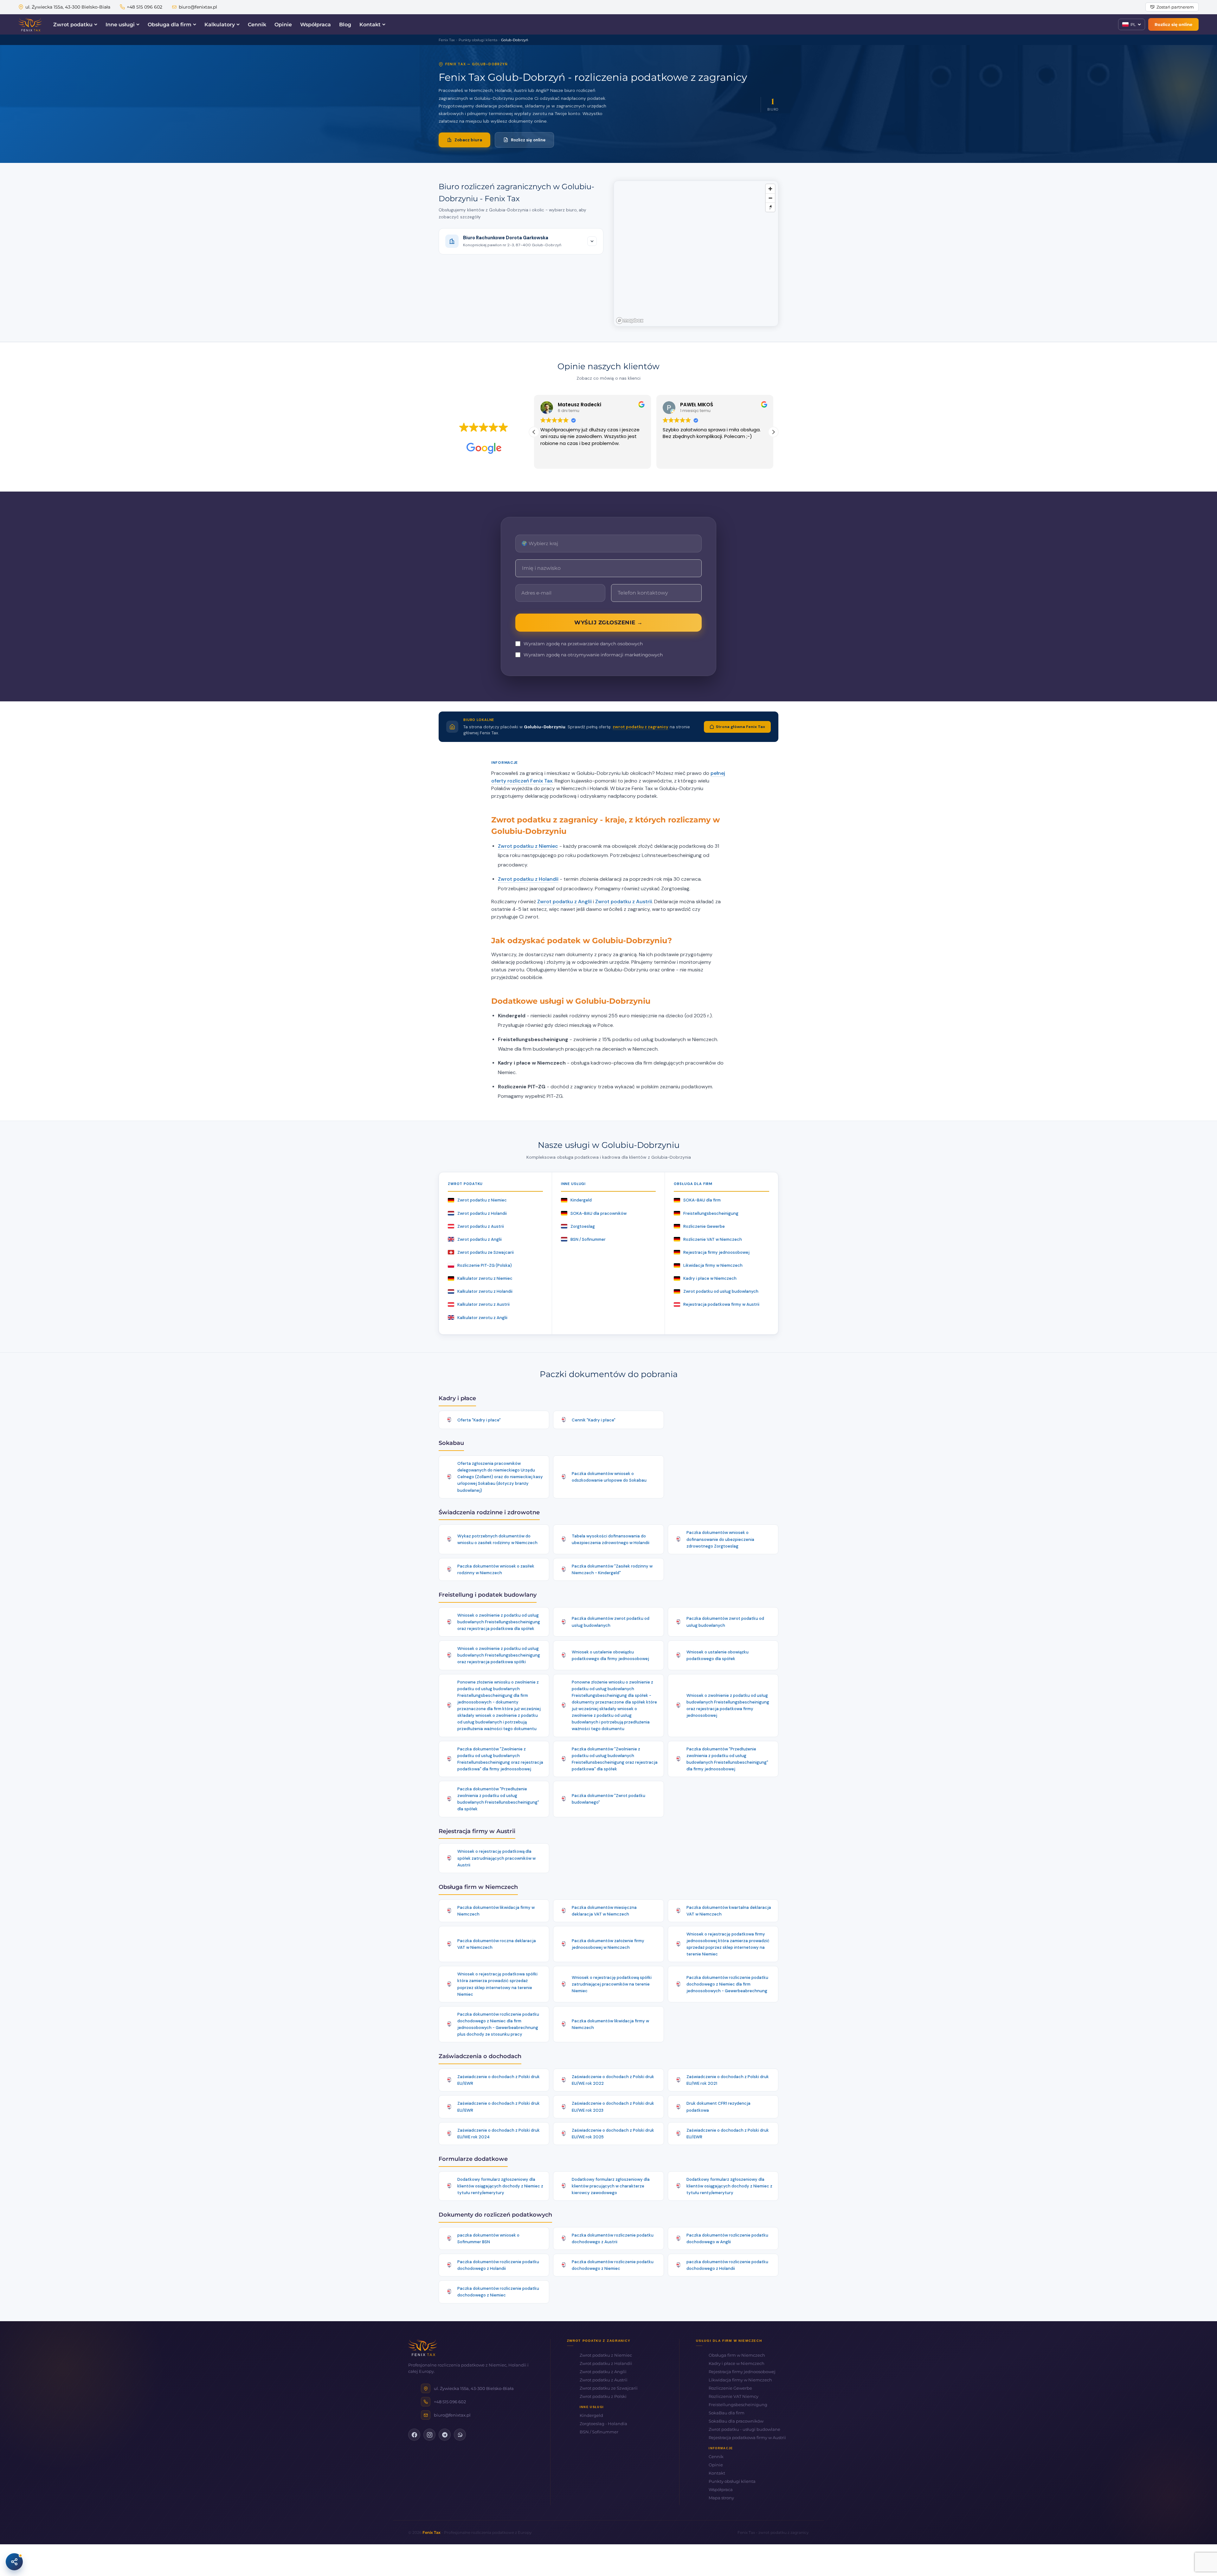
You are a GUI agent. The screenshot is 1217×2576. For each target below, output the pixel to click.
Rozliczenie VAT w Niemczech (713, 1239)
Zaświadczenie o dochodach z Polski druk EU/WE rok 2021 (728, 2080)
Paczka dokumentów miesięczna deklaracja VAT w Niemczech (604, 1911)
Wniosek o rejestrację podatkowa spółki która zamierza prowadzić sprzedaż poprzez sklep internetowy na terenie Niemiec (497, 1984)
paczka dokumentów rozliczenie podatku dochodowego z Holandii (727, 2265)
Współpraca (316, 25)
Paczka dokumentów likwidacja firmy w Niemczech (496, 1911)
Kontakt (370, 25)
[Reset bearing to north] (770, 207)
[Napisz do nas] (14, 2562)
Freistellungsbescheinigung (711, 1213)
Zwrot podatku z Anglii (564, 902)
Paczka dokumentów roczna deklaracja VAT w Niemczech (497, 1944)
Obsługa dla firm (170, 25)
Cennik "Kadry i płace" (594, 1420)
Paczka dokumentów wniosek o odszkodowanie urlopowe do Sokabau (609, 1477)
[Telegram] (445, 2435)
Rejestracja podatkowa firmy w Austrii (721, 1304)
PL (1133, 24)
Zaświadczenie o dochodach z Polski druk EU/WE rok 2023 (613, 2107)
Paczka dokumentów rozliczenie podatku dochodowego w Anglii (727, 2238)
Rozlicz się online (1173, 24)
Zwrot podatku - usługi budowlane (744, 2429)
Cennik (257, 25)
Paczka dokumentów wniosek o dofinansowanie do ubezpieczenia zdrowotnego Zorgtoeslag (720, 1539)
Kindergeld (581, 1200)
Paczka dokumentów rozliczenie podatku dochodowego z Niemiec (613, 2265)
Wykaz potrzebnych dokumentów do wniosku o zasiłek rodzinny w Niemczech (497, 1539)
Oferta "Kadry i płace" (479, 1420)
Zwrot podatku (73, 25)
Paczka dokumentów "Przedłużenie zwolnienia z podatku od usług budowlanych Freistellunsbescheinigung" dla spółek (498, 1799)
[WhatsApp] (460, 2435)
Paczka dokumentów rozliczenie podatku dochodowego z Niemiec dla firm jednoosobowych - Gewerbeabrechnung (727, 1984)
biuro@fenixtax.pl (198, 7)
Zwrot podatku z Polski (603, 2396)
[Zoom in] (770, 189)
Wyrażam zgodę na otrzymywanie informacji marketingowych (593, 655)
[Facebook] (414, 2435)
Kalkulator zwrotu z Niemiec (485, 1278)
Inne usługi (120, 25)
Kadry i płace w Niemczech (710, 1278)
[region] (696, 254)
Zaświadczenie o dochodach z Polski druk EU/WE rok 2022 (613, 2080)
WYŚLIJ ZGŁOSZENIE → (608, 622)
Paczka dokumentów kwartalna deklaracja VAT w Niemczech (729, 1911)
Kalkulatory (220, 25)
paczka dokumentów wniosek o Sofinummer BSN (488, 2238)
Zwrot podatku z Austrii (624, 902)
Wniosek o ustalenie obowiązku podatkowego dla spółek (718, 1655)
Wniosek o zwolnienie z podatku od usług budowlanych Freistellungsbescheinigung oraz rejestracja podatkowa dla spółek (499, 1622)
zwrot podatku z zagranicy (641, 727)
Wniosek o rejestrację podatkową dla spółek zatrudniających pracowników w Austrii (496, 1858)
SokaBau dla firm (727, 2413)
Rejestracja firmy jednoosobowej (716, 1252)
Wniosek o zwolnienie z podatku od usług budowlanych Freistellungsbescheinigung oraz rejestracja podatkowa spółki (499, 1655)
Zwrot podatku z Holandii (528, 879)
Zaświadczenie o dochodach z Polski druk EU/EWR (499, 2080)
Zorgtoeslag (583, 1226)
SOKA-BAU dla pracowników (599, 1213)
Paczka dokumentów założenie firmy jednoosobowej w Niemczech (608, 1944)
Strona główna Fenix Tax (741, 727)
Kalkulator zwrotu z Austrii (483, 1304)
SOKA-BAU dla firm (702, 1200)
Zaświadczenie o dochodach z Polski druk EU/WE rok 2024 (499, 2134)
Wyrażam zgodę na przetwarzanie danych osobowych (583, 644)
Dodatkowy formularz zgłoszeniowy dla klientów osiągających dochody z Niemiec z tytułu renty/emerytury (500, 2186)
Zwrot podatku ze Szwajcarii (486, 1252)
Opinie (283, 25)
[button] (773, 432)
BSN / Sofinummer (588, 1239)
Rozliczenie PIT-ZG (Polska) (485, 1265)
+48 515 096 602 (145, 7)
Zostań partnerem (1175, 7)
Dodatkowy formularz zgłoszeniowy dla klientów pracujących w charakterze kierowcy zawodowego (611, 2186)
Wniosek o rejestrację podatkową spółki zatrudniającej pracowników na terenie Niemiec (612, 1984)
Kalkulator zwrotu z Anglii (482, 1318)
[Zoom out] (770, 198)
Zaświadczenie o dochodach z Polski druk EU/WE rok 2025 (613, 2134)
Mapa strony (721, 2498)
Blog (345, 25)
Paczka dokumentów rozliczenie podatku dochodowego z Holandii (498, 2265)
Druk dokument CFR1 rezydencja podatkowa (718, 2107)
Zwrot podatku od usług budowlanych (721, 1291)
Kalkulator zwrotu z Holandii (485, 1291)
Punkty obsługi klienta (732, 2481)
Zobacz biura (468, 140)
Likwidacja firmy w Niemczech (713, 1265)
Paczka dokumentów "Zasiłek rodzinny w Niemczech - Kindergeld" (612, 1569)
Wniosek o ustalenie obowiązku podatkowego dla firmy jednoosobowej (610, 1655)
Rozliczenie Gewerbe (704, 1226)
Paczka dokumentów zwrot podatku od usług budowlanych (611, 1622)
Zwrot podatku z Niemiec (528, 846)
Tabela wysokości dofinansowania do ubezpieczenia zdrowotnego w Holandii (611, 1539)
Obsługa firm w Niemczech (737, 2355)
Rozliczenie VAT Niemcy (734, 2396)
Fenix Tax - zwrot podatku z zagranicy (773, 2532)
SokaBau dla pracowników (736, 2421)
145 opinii (501, 437)
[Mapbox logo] (630, 321)
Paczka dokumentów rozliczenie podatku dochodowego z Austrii (613, 2238)
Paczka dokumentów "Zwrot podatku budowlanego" (608, 1799)
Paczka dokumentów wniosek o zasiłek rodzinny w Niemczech (496, 1569)
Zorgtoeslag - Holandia (603, 2424)
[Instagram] (429, 2435)
